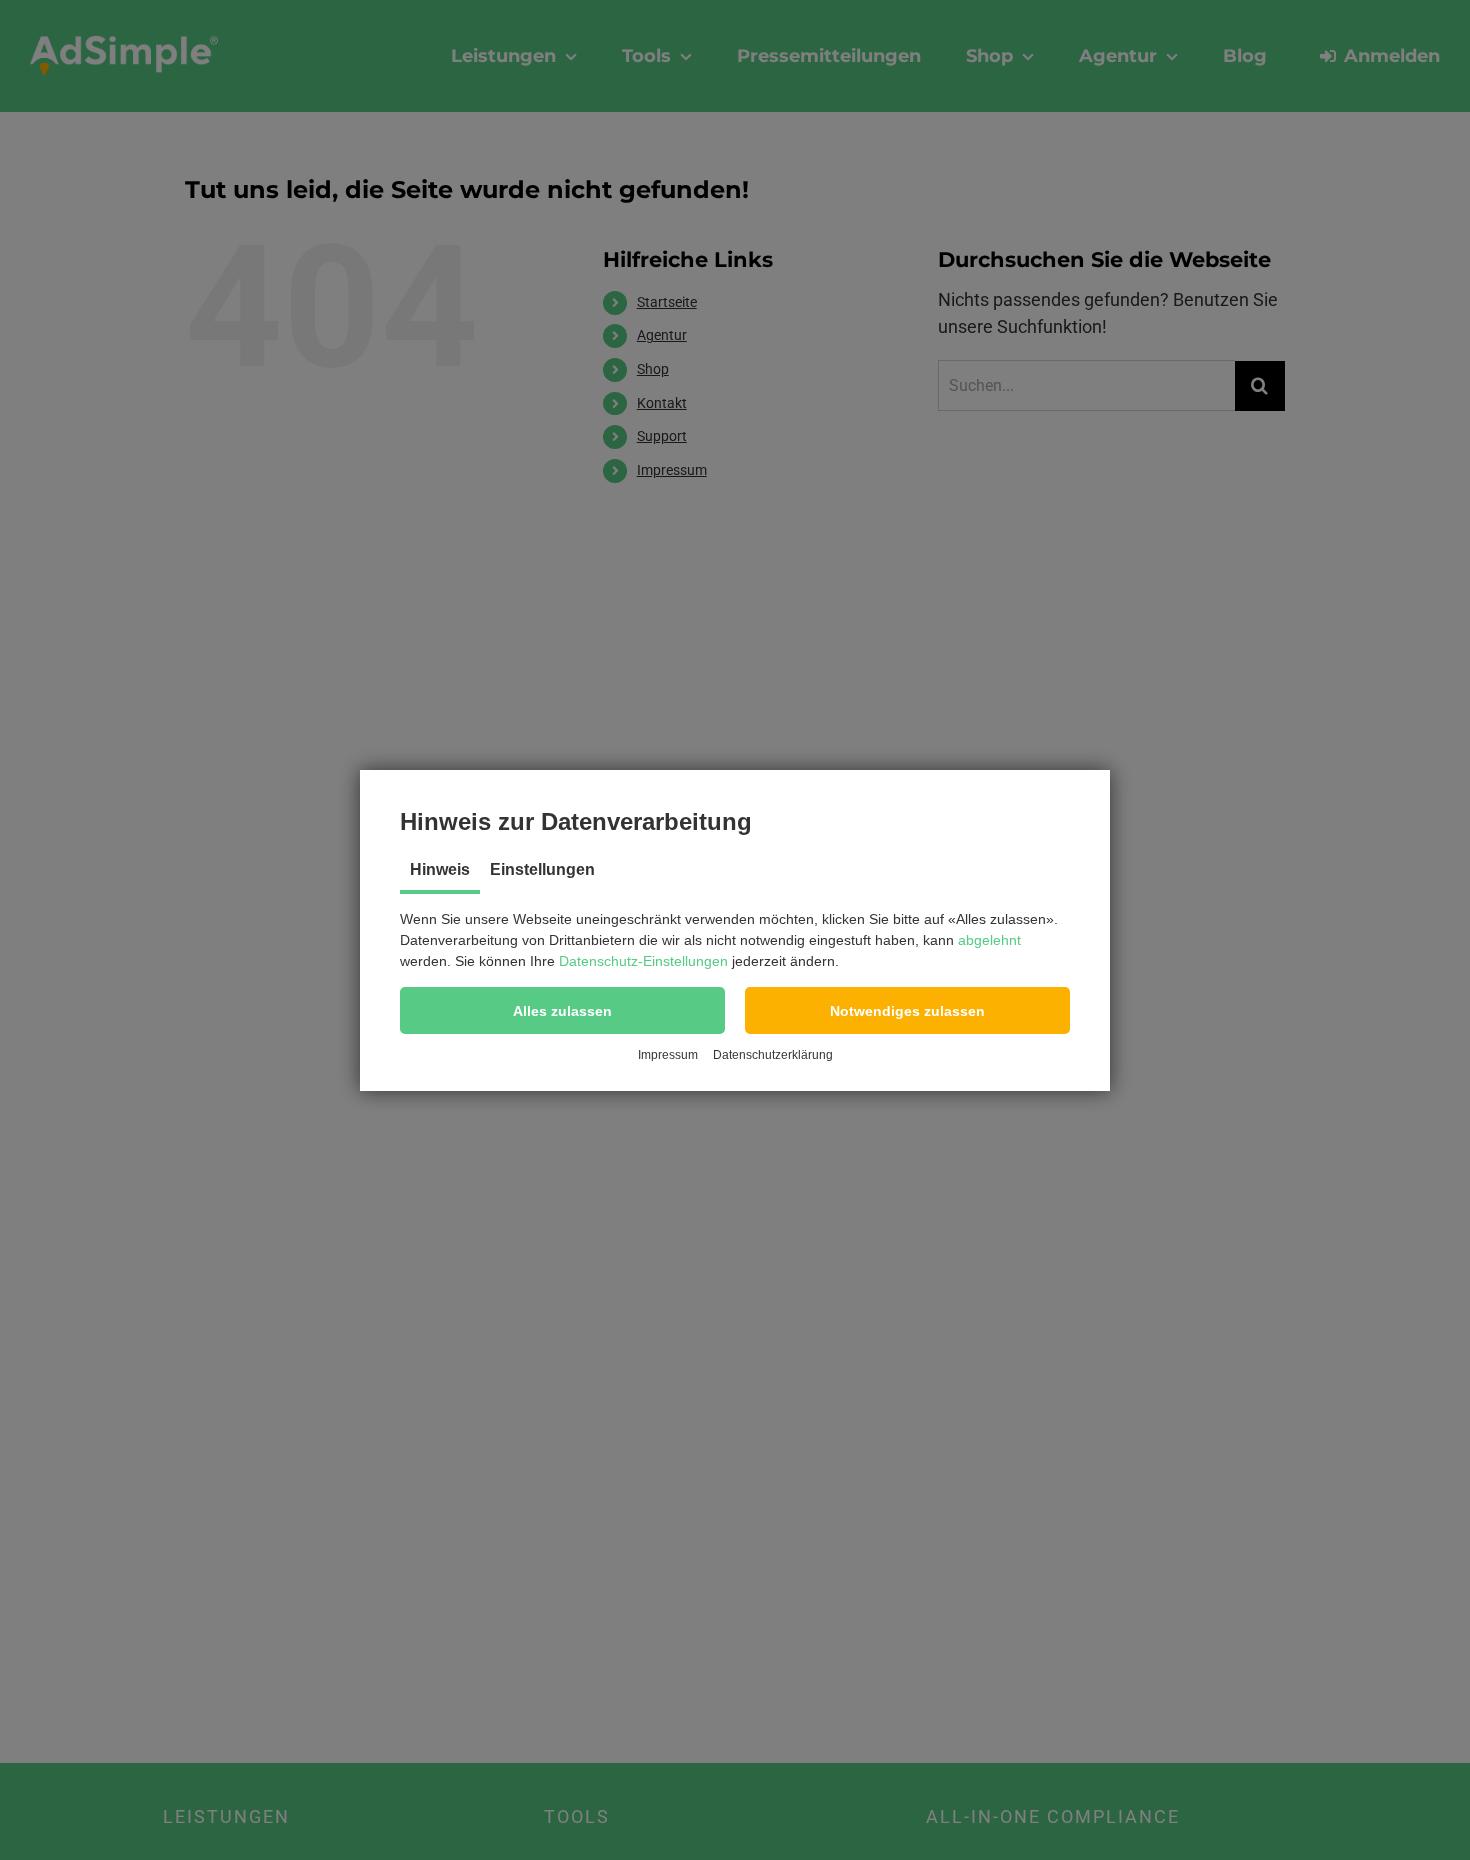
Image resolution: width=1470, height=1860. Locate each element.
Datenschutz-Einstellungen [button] (643, 961)
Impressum (668, 1055)
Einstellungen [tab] (542, 869)
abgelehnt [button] (989, 940)
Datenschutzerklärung (773, 1055)
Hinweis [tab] (440, 869)
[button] (562, 1010)
